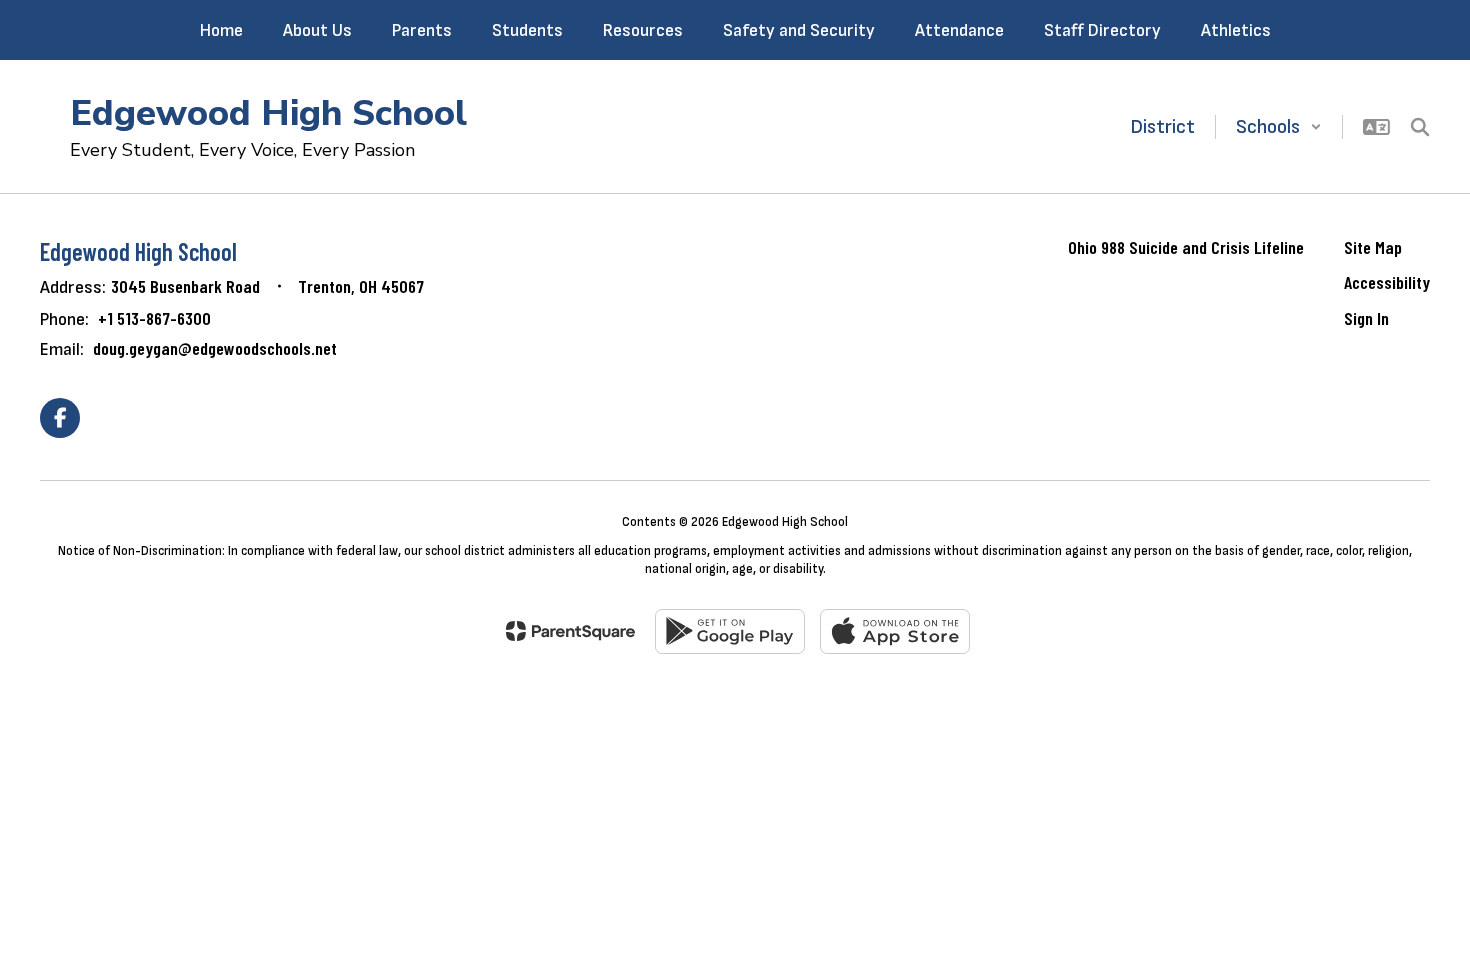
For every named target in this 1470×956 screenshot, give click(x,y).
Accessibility (1387, 282)
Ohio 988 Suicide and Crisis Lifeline (1186, 247)
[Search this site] (1420, 127)
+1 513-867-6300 (154, 318)
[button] (1279, 127)
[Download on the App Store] (895, 631)
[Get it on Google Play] (730, 631)
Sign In (1366, 318)
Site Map (1373, 247)
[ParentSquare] (570, 631)
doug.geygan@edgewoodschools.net (215, 348)
